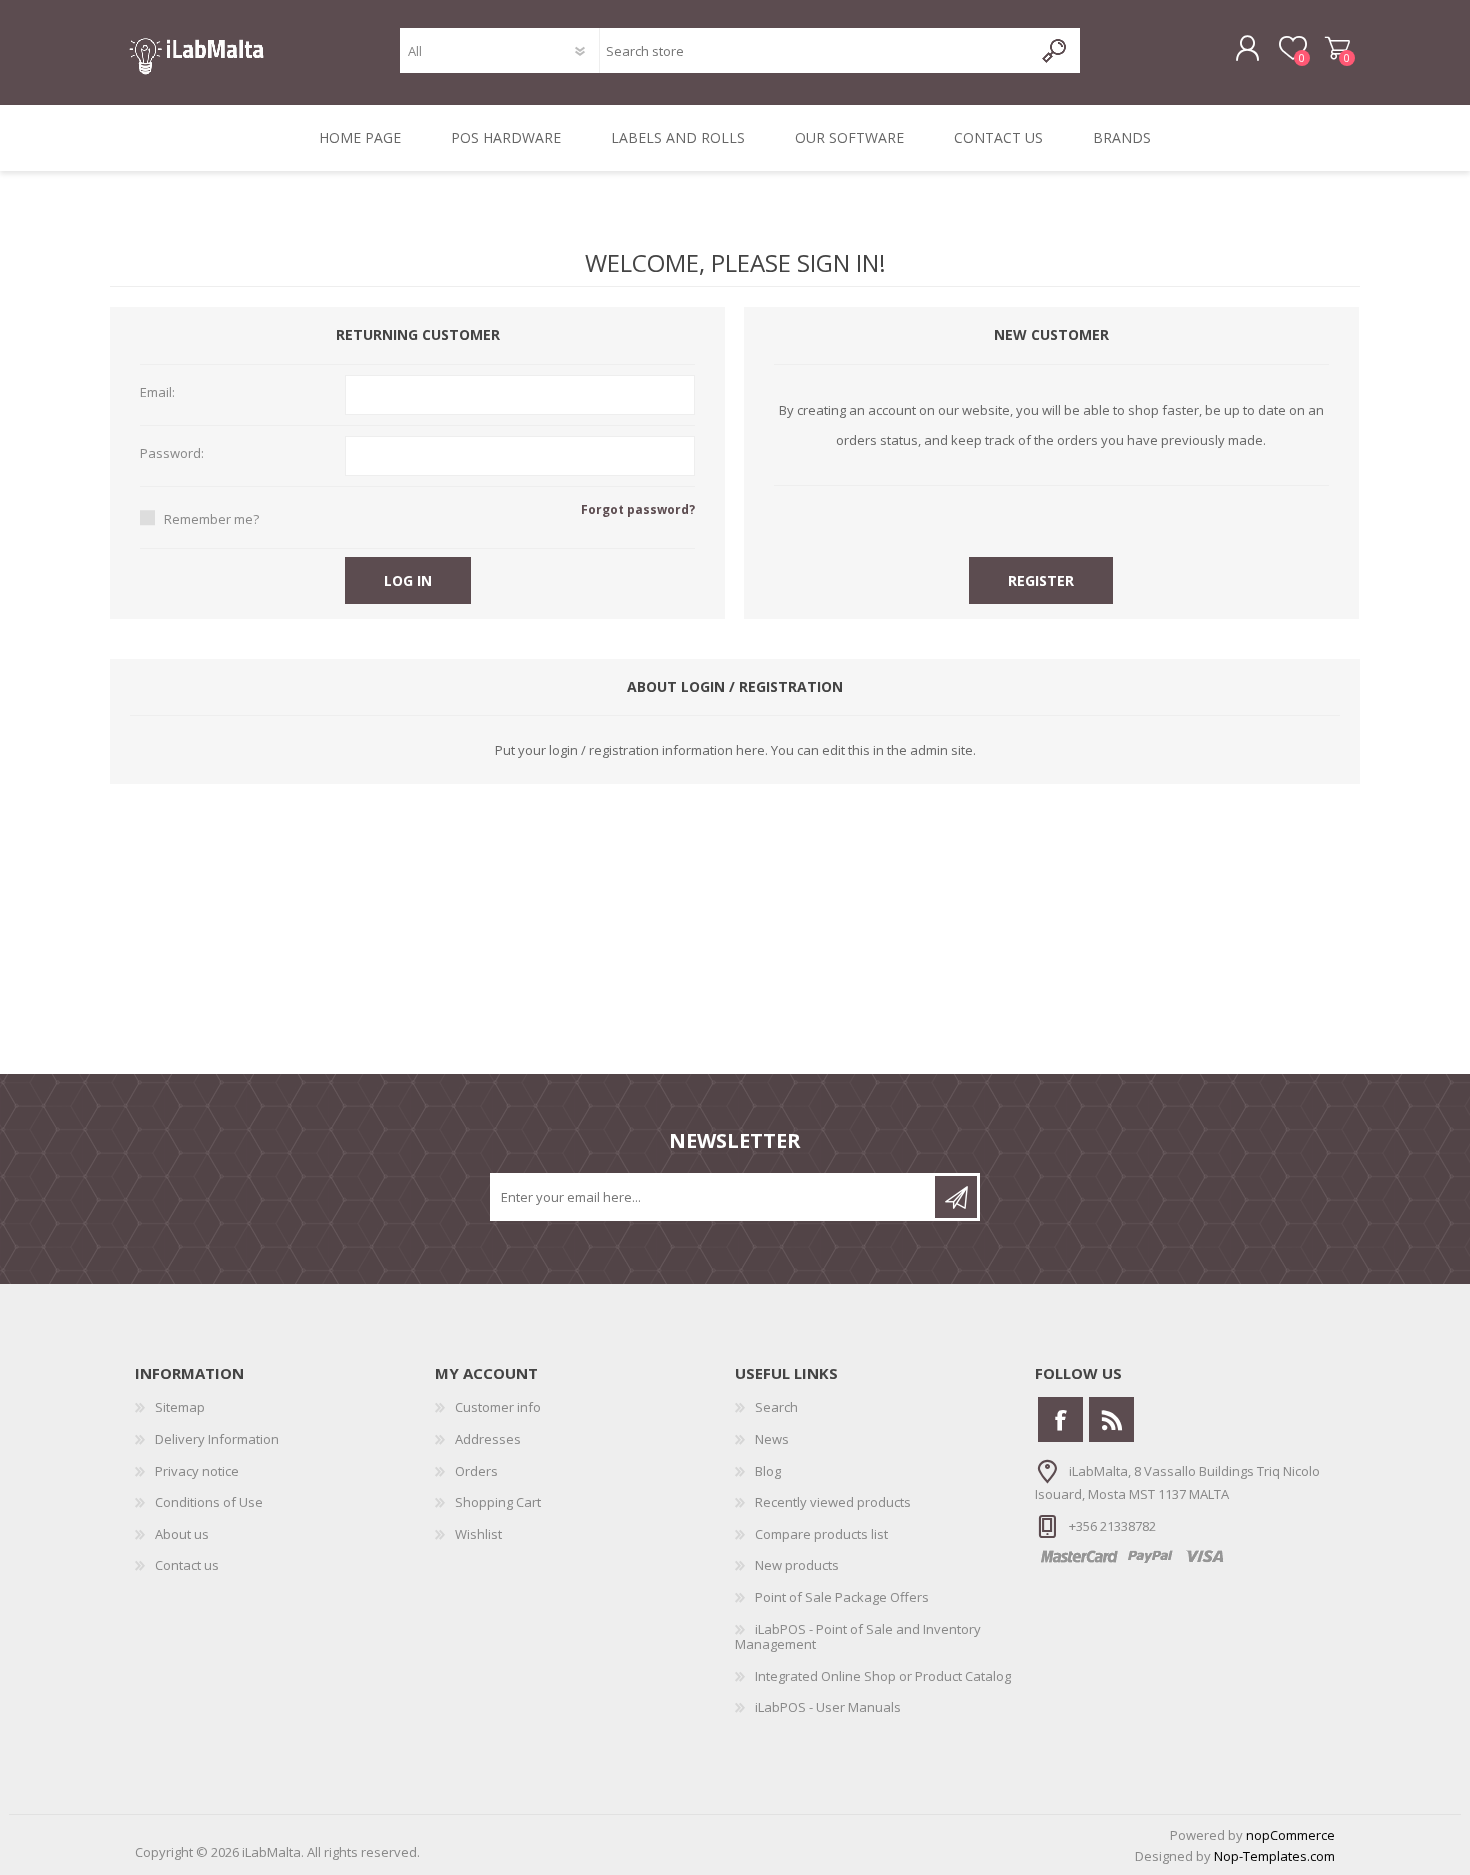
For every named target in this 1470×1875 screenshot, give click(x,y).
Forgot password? (638, 509)
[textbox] (815, 50)
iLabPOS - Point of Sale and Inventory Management (858, 1637)
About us (182, 1534)
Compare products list (821, 1534)
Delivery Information (217, 1439)
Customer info (498, 1407)
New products (797, 1565)
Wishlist (478, 1534)
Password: (172, 454)
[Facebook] (1060, 1419)
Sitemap (180, 1407)
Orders (476, 1471)
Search (776, 1407)
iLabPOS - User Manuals (828, 1707)
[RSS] (1111, 1419)
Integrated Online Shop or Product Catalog (883, 1676)
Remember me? (211, 519)
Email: (157, 393)
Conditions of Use (209, 1502)
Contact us (187, 1565)
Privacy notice (197, 1471)
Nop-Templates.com (1274, 1856)
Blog (768, 1471)
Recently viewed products (833, 1502)
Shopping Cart (1337, 49)
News (772, 1439)
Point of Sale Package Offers (842, 1597)
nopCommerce (1290, 1835)
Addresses (488, 1439)
